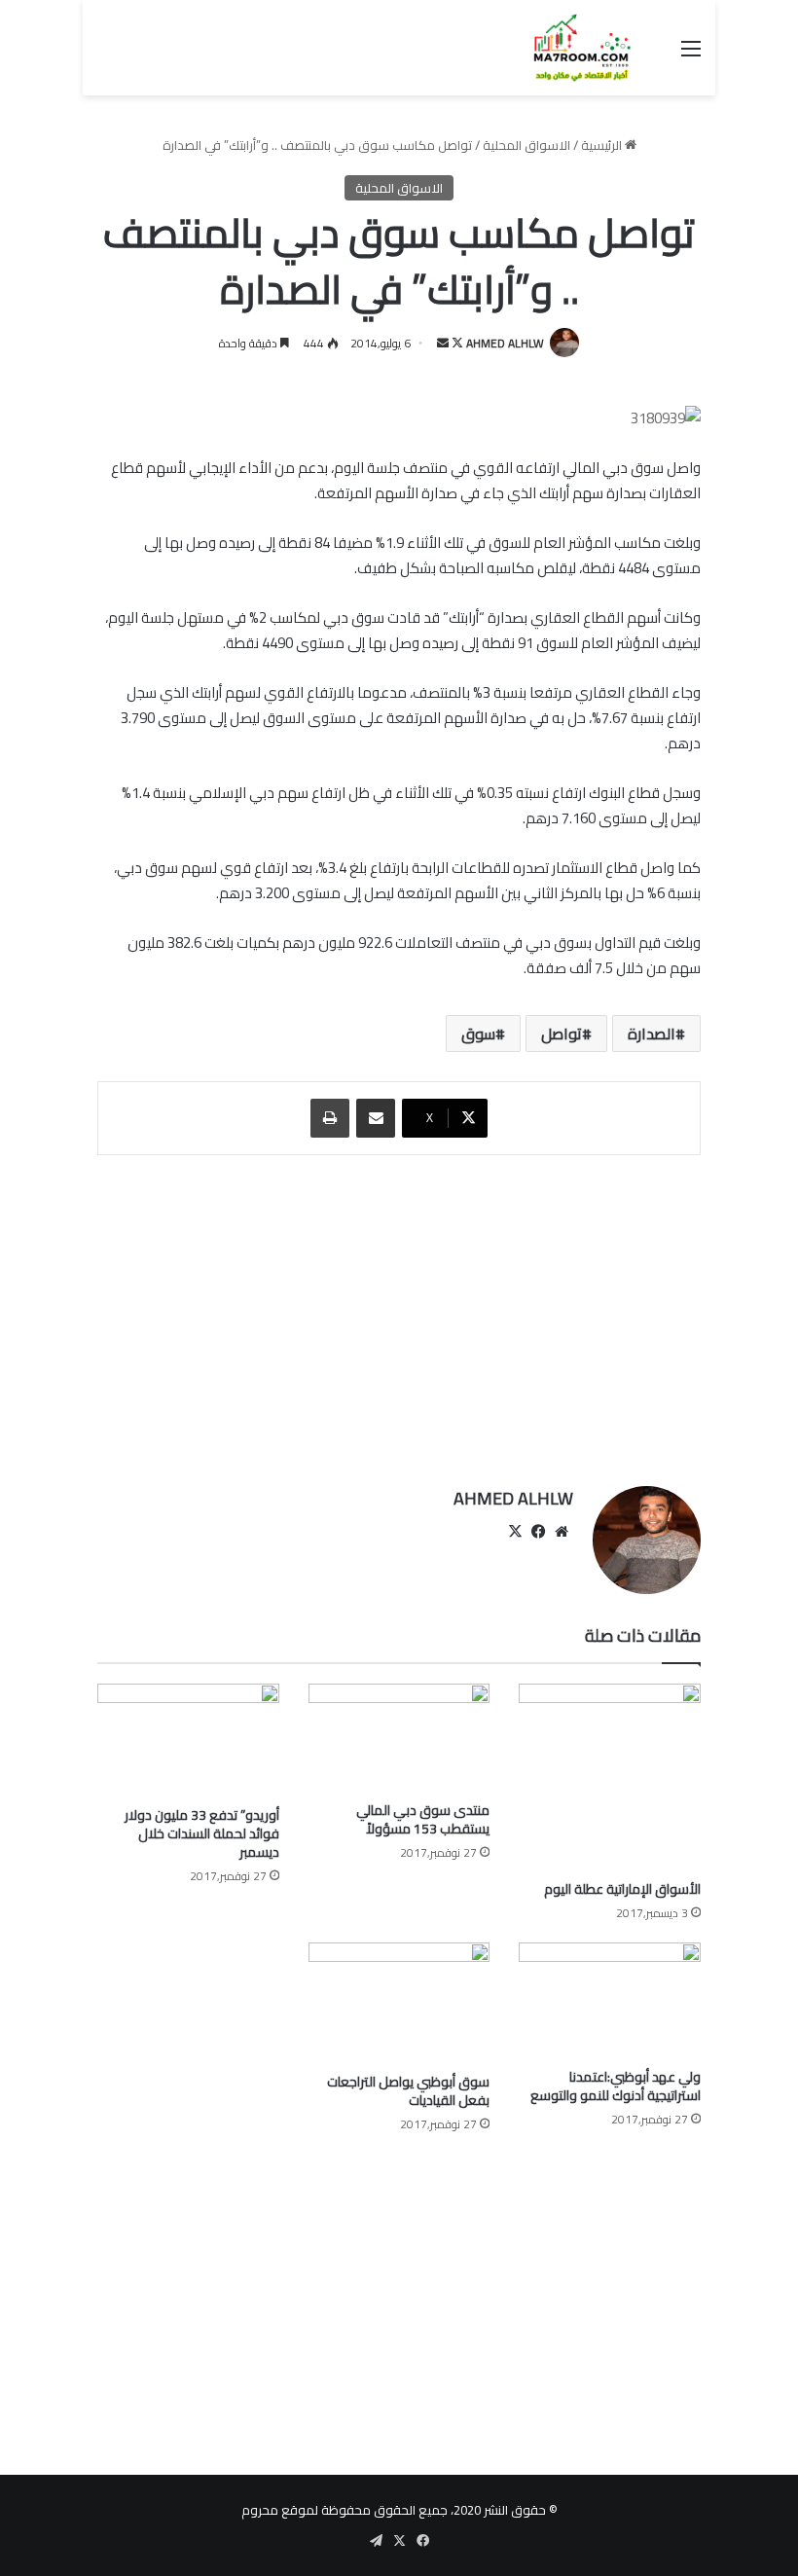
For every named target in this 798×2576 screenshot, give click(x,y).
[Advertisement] (399, 1321)
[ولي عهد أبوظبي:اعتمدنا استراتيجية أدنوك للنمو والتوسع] (610, 2000)
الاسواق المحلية (526, 145)
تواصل (562, 1034)
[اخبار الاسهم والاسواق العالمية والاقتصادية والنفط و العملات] (570, 48)
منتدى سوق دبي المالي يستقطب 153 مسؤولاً (423, 1819)
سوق (478, 1034)
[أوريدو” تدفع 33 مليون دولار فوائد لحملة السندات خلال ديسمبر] (188, 1741)
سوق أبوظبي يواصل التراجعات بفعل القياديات (408, 2091)
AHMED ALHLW (505, 343)
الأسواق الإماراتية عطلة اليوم (622, 1889)
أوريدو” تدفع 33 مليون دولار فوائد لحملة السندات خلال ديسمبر (202, 1833)
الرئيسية (603, 145)
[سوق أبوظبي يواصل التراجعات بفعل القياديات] (399, 2003)
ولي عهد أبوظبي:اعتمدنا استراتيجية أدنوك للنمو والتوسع (616, 2086)
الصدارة (652, 1034)
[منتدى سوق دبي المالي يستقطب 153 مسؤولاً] (399, 1738)
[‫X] (515, 1532)
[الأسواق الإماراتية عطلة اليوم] (610, 1777)
